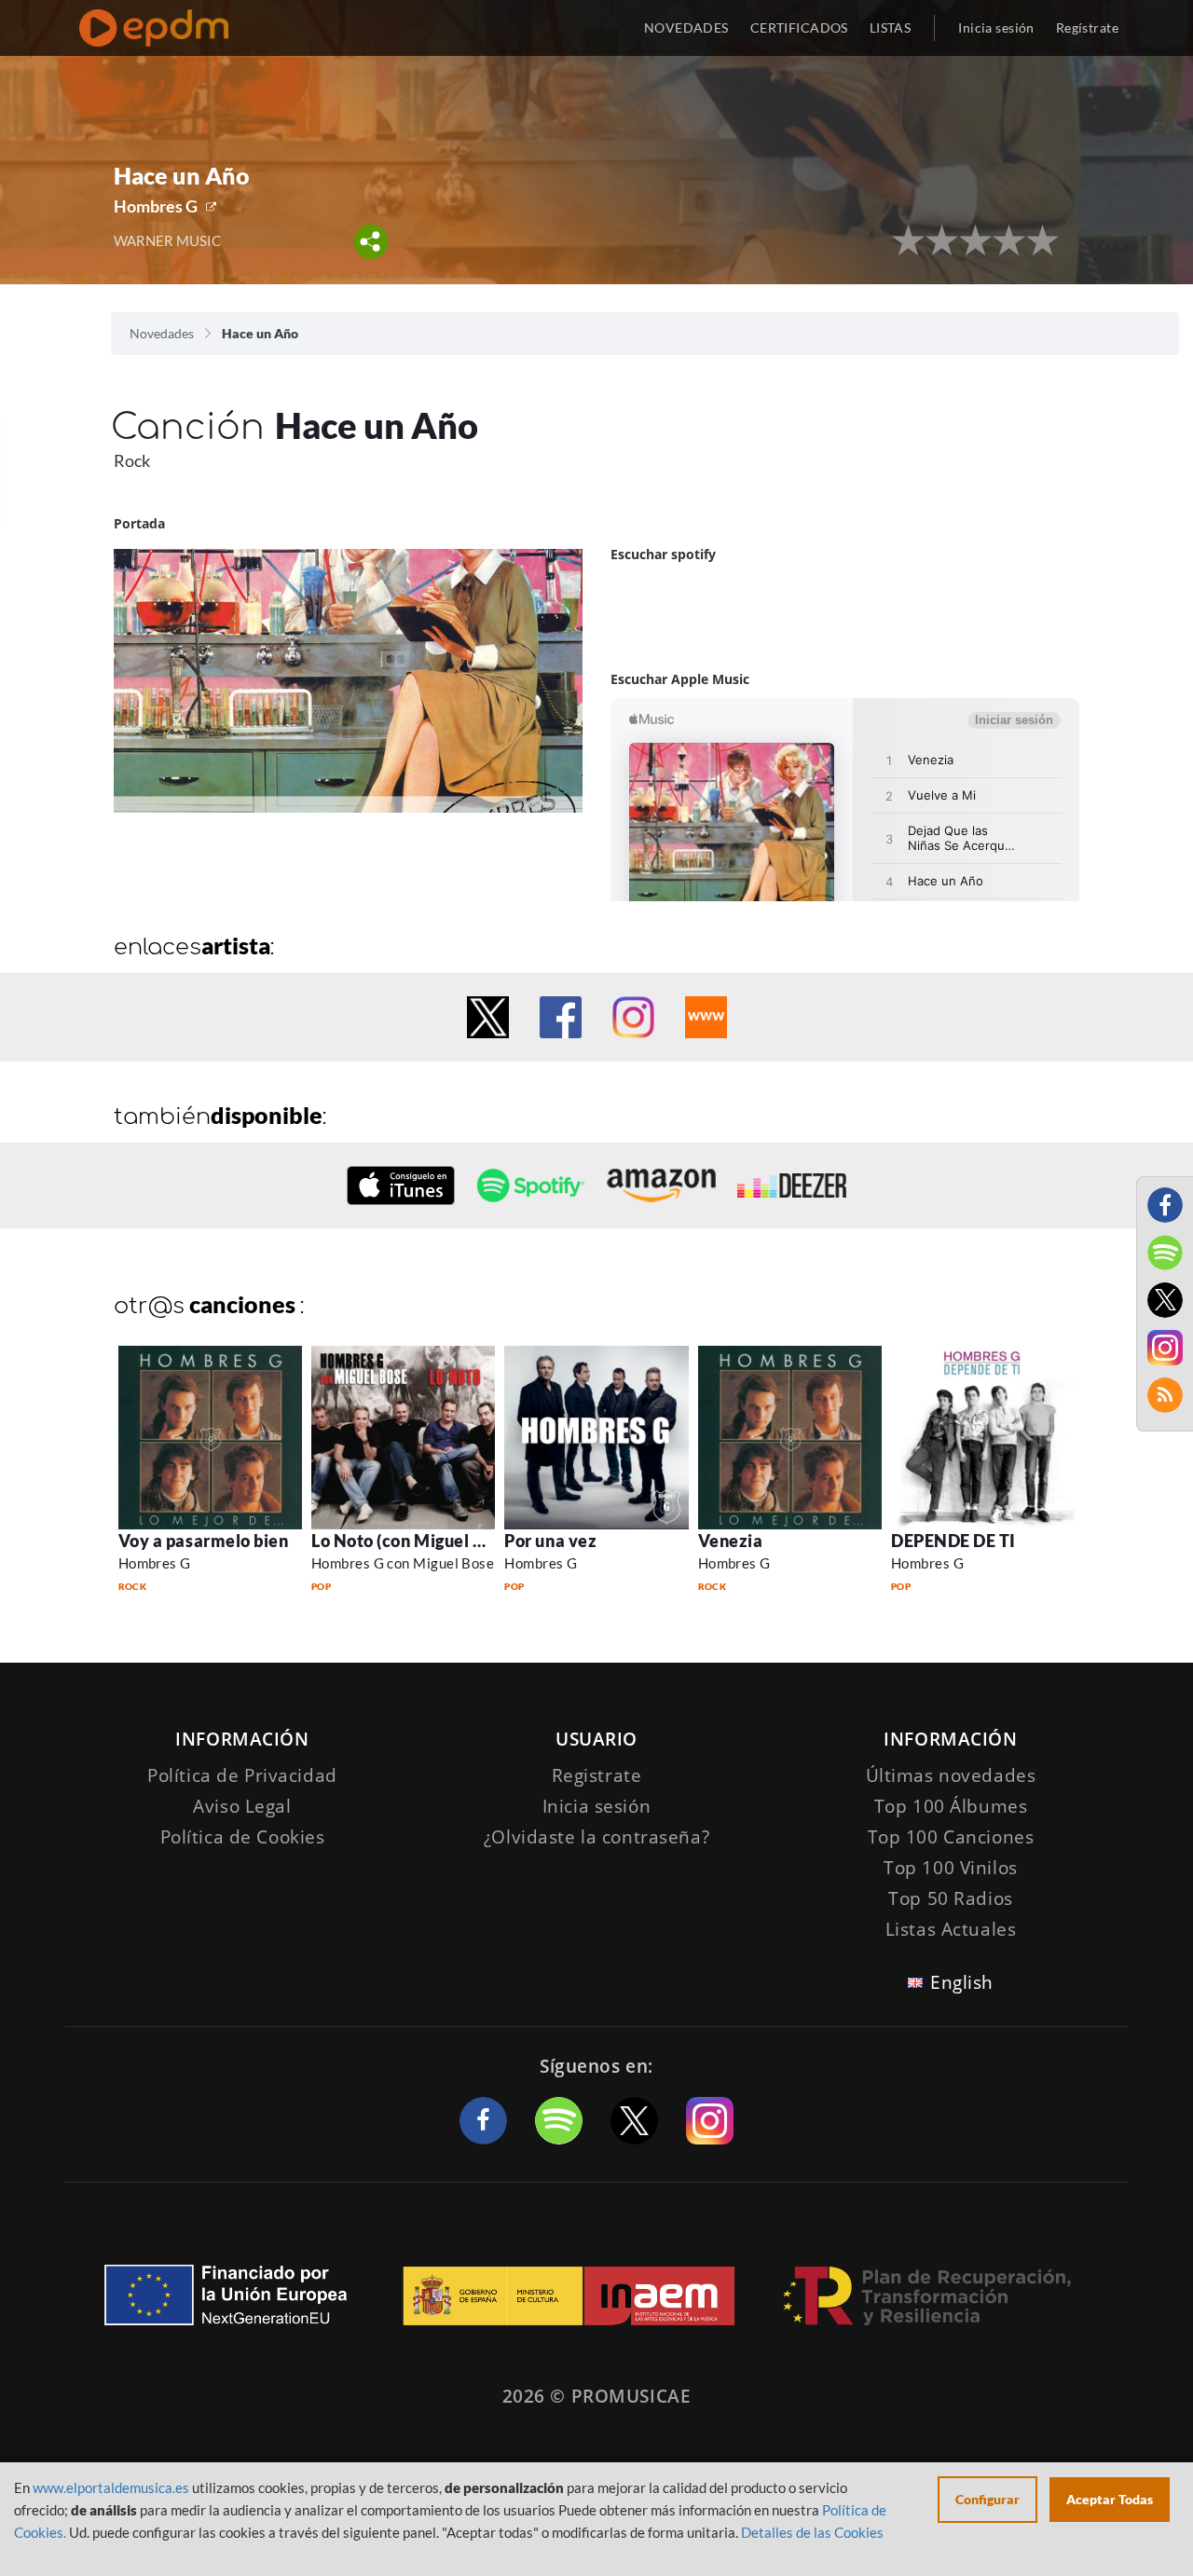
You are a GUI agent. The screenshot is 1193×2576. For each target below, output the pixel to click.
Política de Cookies (243, 1837)
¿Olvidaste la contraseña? (596, 1837)
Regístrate (1087, 27)
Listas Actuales (951, 1929)
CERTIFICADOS (799, 27)
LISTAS (891, 27)
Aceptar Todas (1110, 2499)
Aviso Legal (242, 1806)
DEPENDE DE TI (953, 1541)
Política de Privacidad (242, 1775)
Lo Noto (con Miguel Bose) (414, 1541)
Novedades (162, 333)
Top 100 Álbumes (951, 1806)
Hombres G (156, 206)
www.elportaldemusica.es (111, 2487)
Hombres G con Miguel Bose (403, 1563)
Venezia (731, 1541)
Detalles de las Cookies (812, 2532)
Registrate (597, 1775)
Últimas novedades (951, 1775)
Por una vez (550, 1541)
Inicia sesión (996, 27)
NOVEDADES (686, 27)
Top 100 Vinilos (951, 1868)
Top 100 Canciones (951, 1837)
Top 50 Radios (950, 1898)
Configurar (987, 2499)
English (962, 1982)
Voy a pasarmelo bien (204, 1541)
